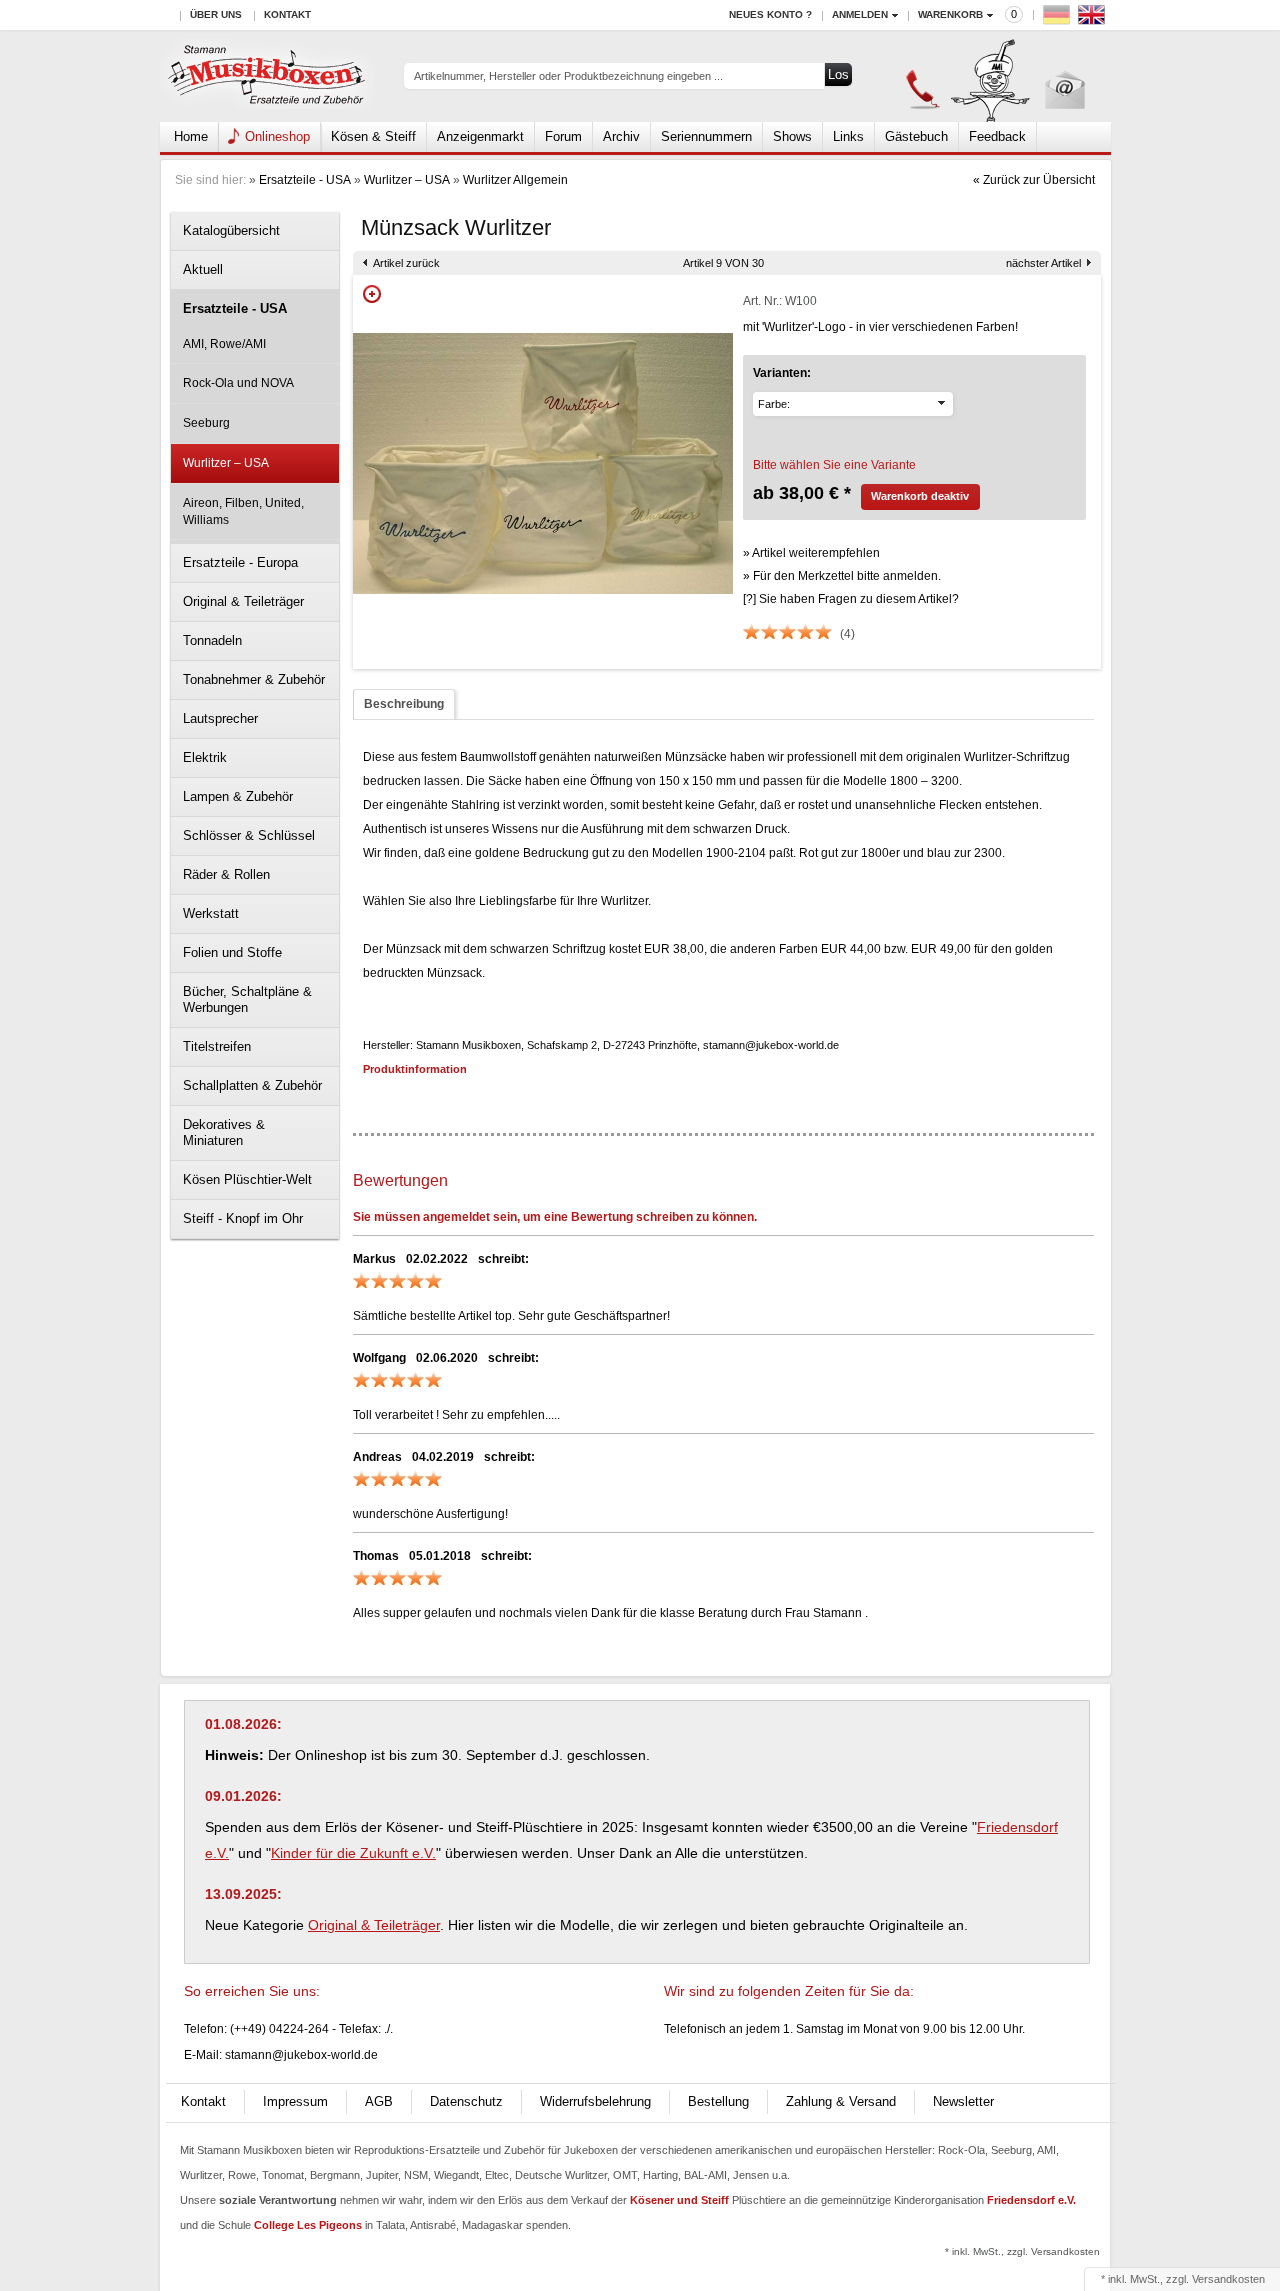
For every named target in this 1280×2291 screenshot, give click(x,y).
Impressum (295, 2101)
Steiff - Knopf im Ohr (243, 1218)
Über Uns (216, 14)
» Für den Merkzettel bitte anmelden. (842, 576)
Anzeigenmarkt (480, 136)
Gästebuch (916, 136)
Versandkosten (1228, 2279)
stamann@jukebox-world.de (301, 2055)
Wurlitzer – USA (407, 180)
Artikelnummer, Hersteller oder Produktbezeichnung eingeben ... (568, 76)
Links (848, 136)
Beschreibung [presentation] (404, 704)
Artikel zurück (406, 263)
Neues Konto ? (770, 14)
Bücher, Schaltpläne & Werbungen (247, 999)
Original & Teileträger (243, 601)
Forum (563, 136)
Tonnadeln (212, 640)
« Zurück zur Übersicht (1034, 180)
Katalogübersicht (231, 230)
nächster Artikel (1043, 263)
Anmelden (860, 14)
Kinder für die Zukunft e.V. (353, 1853)
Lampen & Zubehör (238, 796)
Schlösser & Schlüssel (249, 835)
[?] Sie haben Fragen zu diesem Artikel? (851, 599)
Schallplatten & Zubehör (252, 1085)
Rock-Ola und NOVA (238, 383)
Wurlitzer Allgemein (515, 180)
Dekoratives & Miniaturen (224, 1132)
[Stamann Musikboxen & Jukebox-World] (267, 76)
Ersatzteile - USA (305, 180)
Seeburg (206, 423)
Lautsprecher (220, 718)
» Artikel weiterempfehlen (811, 553)
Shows (792, 136)
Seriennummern (706, 136)
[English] (1094, 19)
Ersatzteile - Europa (240, 562)
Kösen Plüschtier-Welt (247, 1179)
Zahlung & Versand (841, 2101)
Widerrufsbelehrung (595, 2101)
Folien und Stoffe (232, 952)
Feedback (997, 136)
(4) (847, 634)
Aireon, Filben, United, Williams (243, 511)
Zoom (372, 294)
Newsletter (963, 2101)
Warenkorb (950, 14)
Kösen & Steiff (373, 136)
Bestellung (718, 2101)
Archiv (621, 136)
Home (191, 136)
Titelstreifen (217, 1046)
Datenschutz (466, 2101)
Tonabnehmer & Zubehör (254, 679)
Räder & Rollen (226, 874)
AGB (379, 2101)
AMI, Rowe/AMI (224, 344)
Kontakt (287, 14)
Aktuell (203, 269)
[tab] (404, 704)
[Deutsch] (1059, 19)
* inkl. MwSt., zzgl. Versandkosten (1022, 2251)
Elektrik (205, 757)
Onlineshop (277, 136)
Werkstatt (211, 913)
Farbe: (774, 404)
